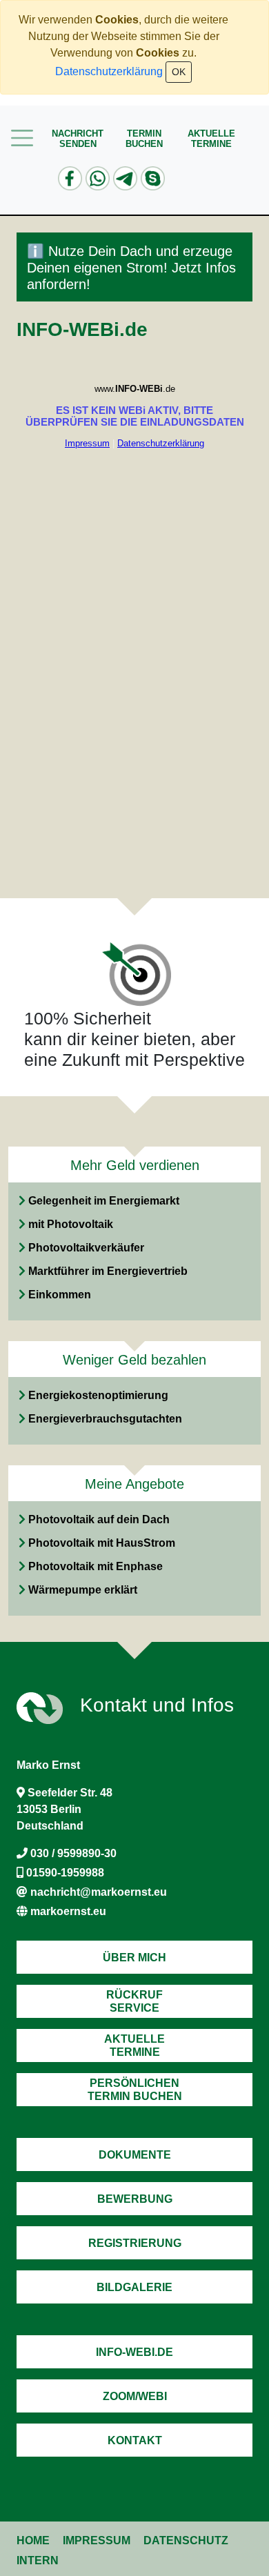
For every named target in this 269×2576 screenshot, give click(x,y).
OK (179, 72)
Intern (38, 2560)
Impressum (97, 2540)
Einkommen (60, 1295)
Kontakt (135, 2440)
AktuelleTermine (211, 139)
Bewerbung (135, 2199)
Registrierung (135, 2243)
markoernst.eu (68, 1911)
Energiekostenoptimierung (98, 1395)
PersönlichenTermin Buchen (135, 2090)
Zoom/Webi (135, 2396)
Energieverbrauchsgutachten (105, 1419)
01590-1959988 (65, 1873)
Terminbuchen (144, 139)
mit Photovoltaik (71, 1224)
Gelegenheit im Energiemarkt (104, 1201)
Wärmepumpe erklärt (83, 1590)
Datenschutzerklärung (109, 71)
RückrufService (134, 2001)
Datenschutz (186, 2540)
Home (33, 2540)
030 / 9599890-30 (73, 1853)
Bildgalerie (134, 2287)
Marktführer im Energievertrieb (108, 1271)
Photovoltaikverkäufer (86, 1248)
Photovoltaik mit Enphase (96, 1566)
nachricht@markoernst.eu (99, 1892)
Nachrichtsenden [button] (78, 139)
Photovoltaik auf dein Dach (99, 1519)
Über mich (134, 1958)
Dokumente (135, 2155)
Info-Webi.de (134, 2352)
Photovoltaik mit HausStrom (102, 1543)
